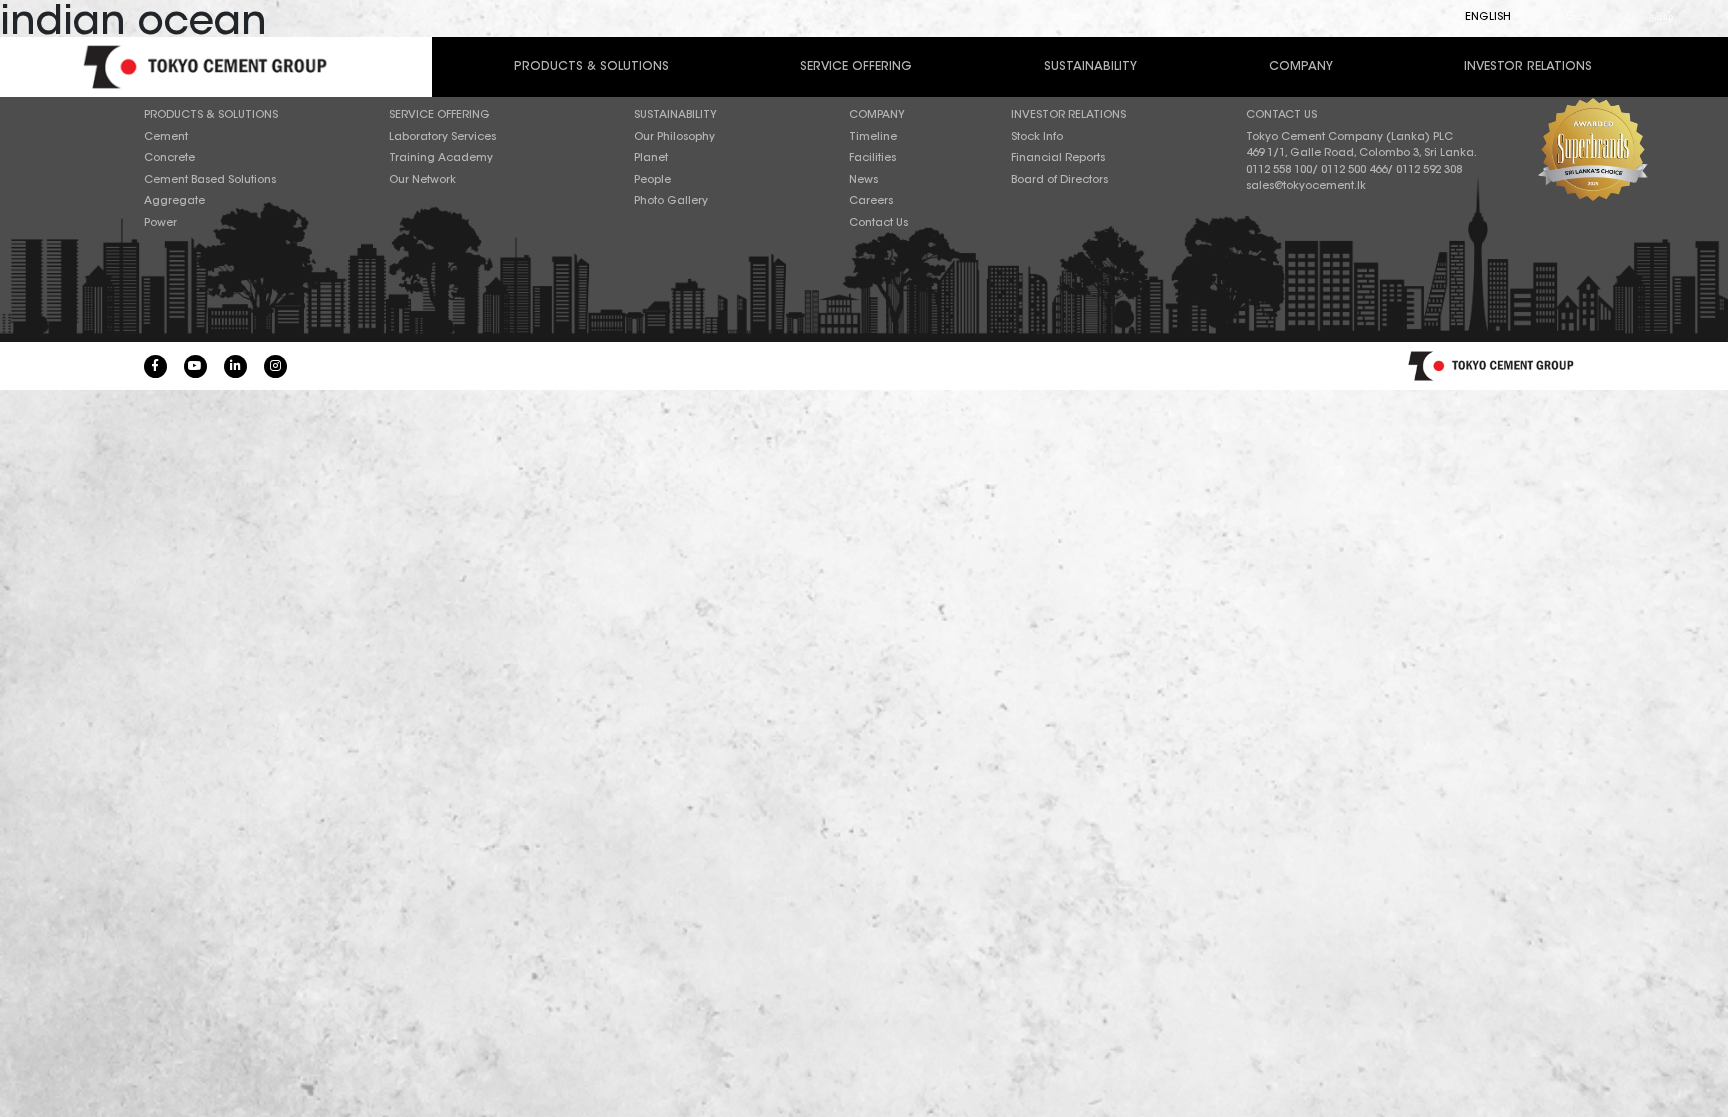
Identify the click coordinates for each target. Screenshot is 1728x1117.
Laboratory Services (442, 137)
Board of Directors (1059, 180)
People (652, 180)
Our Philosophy (674, 137)
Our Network (422, 180)
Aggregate (174, 201)
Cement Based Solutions (210, 180)
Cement (166, 137)
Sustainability (1090, 67)
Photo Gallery (671, 201)
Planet (651, 158)
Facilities (872, 158)
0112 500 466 (1354, 170)
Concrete (169, 158)
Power (160, 223)
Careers (871, 201)
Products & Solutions (591, 67)
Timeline (873, 137)
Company (1301, 67)
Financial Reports (1058, 158)
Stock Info (1037, 137)
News (863, 180)
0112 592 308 (1429, 170)
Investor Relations (1528, 67)
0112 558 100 (1279, 170)
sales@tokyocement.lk (1306, 186)
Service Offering (856, 67)
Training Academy (441, 158)
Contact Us (878, 223)
